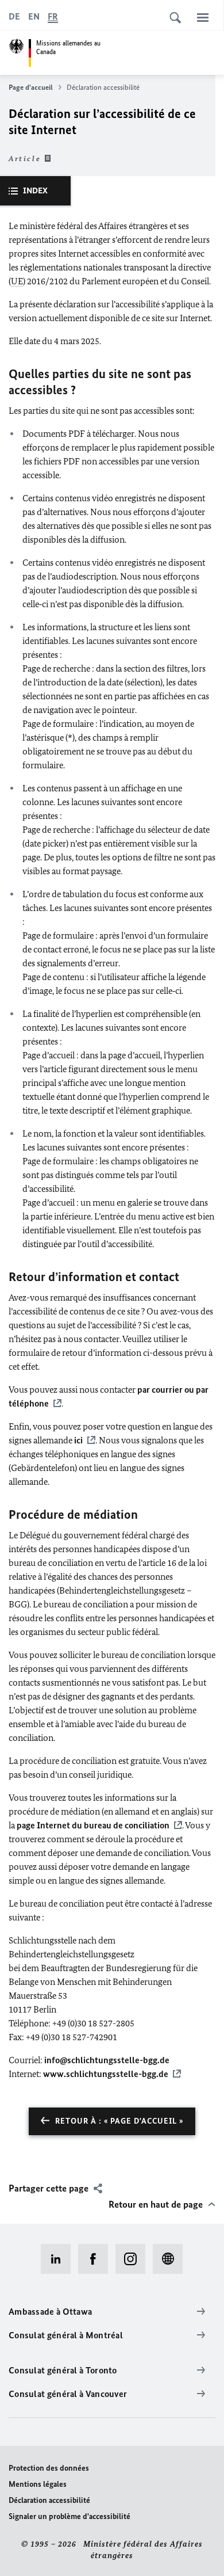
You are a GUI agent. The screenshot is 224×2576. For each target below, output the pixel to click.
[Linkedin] (59, 2259)
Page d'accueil (31, 87)
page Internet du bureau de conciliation (93, 1825)
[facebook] (97, 2259)
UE (17, 281)
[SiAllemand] (171, 2259)
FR (53, 16)
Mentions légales (38, 2484)
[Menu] (203, 17)
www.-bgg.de (106, 2074)
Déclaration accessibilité (49, 2500)
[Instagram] (134, 2259)
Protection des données (49, 2468)
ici (78, 1440)
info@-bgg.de (107, 2060)
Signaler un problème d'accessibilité (69, 2516)
